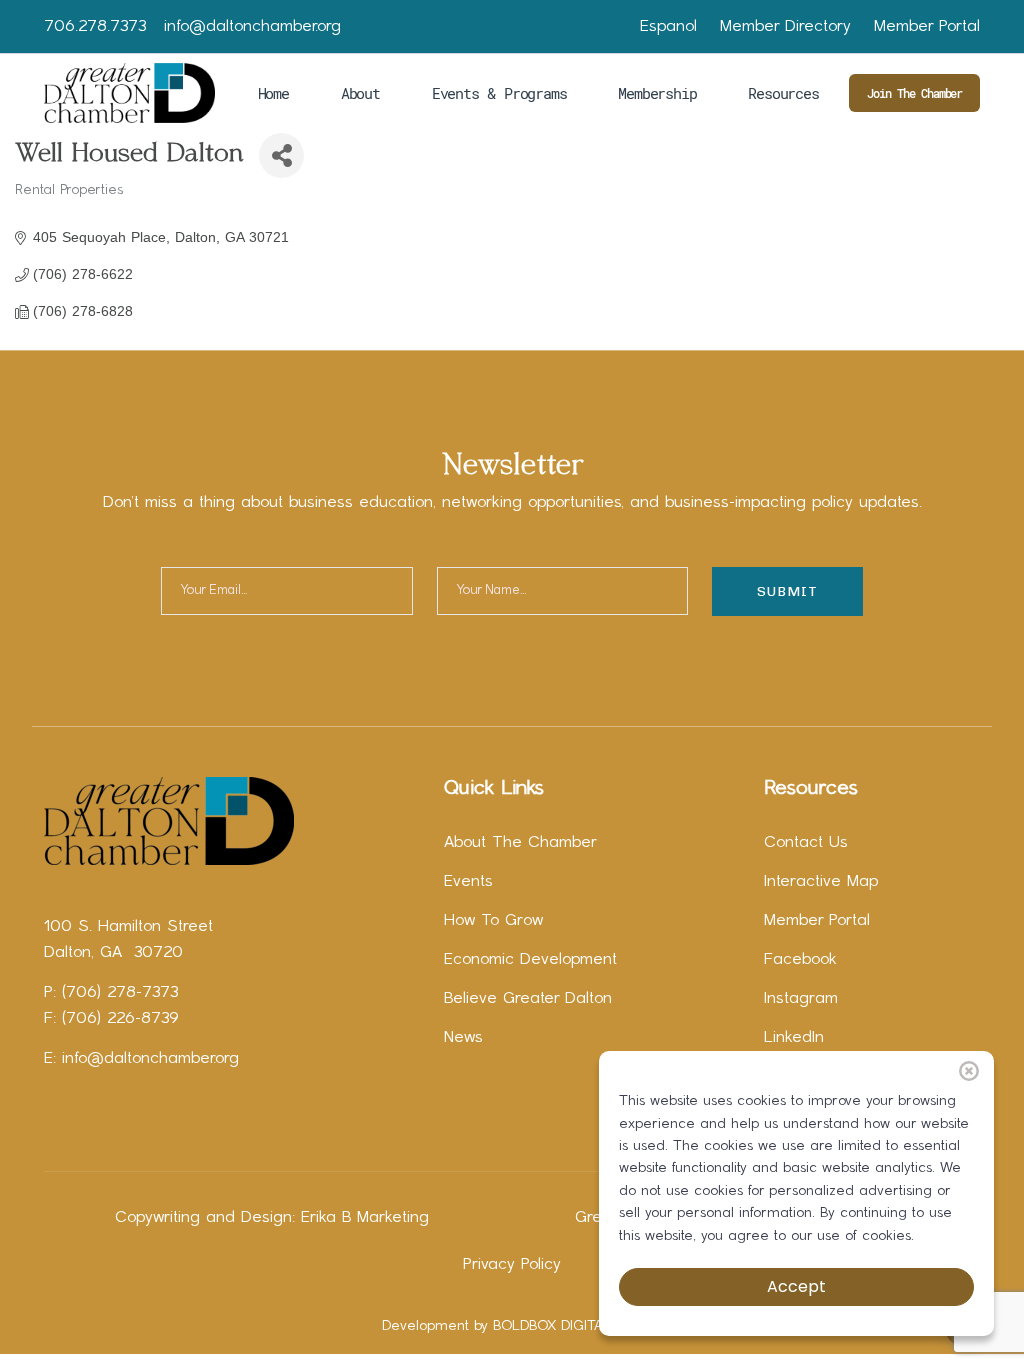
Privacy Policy (512, 1265)
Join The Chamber (914, 93)
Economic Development (530, 960)
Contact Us (806, 843)
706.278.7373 (95, 27)
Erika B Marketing (365, 1218)
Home (273, 93)
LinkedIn (794, 1038)
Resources (783, 93)
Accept (796, 1286)
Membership (657, 93)
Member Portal (927, 27)
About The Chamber (520, 843)
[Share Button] (281, 155)
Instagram (801, 999)
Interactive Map (821, 882)
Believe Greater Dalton (528, 999)
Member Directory (785, 27)
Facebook (800, 960)
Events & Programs (499, 93)
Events (468, 882)
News (463, 1038)
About (360, 93)
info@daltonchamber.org (252, 27)
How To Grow (493, 921)
